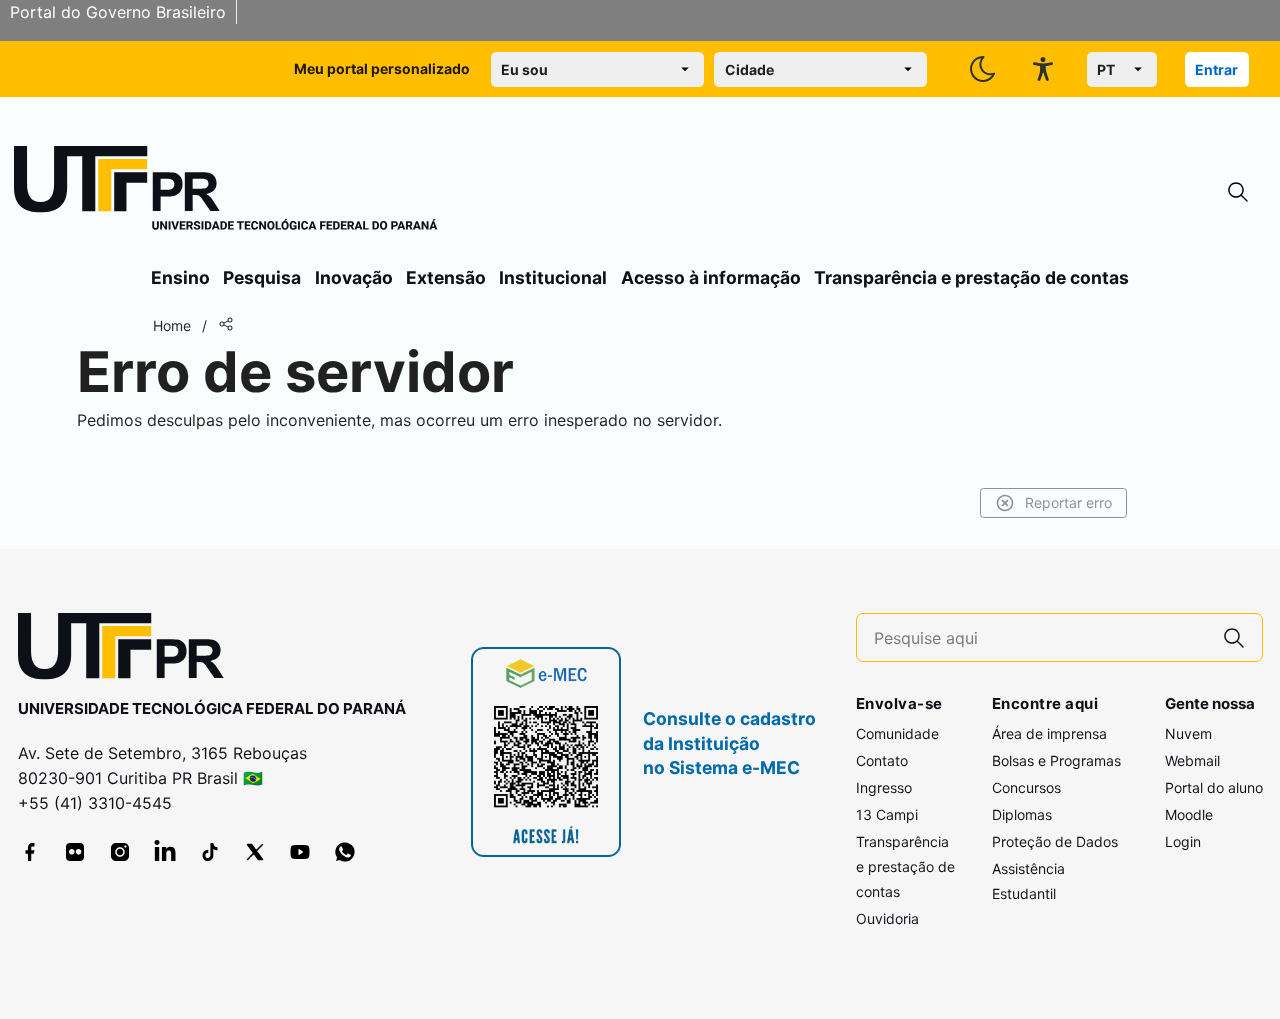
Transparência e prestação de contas (971, 277)
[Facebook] (30, 852)
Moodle (1189, 814)
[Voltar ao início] (128, 650)
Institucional (553, 277)
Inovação (354, 277)
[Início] (226, 192)
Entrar (1216, 69)
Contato (882, 760)
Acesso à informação (711, 277)
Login (1183, 841)
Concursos (1026, 787)
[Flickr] (75, 852)
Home (172, 325)
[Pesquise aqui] (1234, 637)
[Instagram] (120, 852)
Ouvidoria (887, 918)
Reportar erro (1068, 502)
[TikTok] (210, 852)
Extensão (446, 277)
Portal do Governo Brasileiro (118, 12)
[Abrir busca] (1238, 192)
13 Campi (887, 814)
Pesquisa (262, 277)
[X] (255, 852)
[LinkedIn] (165, 852)
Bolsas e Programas (1056, 760)
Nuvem (1188, 733)
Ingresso (884, 787)
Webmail (1192, 760)
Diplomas (1022, 814)
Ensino (180, 277)
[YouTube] (300, 852)
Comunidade (897, 733)
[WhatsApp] (345, 852)
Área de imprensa (1049, 733)
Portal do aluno (1214, 787)
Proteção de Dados (1055, 841)
